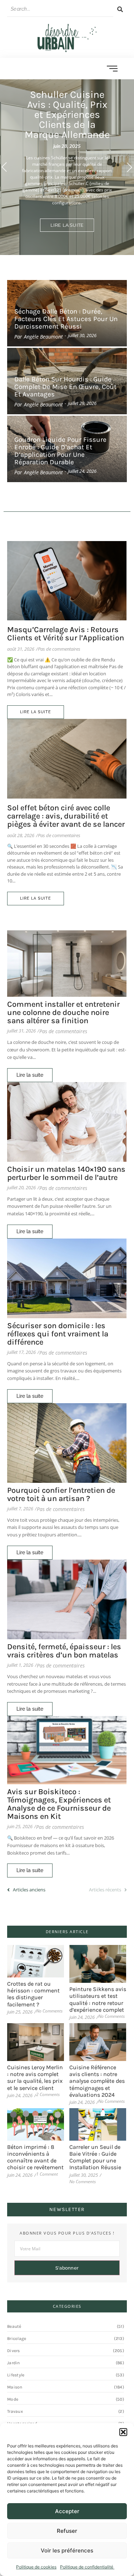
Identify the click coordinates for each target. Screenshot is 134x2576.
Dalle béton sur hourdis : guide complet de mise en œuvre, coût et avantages (65, 387)
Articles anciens (29, 1890)
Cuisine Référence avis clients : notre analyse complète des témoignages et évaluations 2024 (97, 2081)
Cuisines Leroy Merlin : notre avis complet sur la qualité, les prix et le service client (35, 2078)
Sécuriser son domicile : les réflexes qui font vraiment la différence (58, 1334)
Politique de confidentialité (87, 2567)
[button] (123, 2432)
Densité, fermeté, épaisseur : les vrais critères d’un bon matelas (64, 1651)
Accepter (67, 2511)
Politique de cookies (36, 2567)
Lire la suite (67, 225)
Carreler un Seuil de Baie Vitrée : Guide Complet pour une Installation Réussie (95, 2157)
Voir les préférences (67, 2550)
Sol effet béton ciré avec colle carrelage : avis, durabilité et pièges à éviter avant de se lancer (66, 816)
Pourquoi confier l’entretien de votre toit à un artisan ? (61, 1495)
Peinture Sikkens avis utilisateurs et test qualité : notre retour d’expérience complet (98, 1999)
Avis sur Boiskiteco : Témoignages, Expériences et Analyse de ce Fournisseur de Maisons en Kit (59, 1804)
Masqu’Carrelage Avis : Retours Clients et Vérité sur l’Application (66, 634)
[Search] (120, 9)
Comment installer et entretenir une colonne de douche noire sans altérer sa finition (63, 1013)
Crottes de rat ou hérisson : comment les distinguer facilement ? (33, 1994)
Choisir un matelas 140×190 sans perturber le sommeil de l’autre (66, 1174)
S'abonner (67, 2268)
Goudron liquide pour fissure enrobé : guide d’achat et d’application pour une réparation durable (60, 451)
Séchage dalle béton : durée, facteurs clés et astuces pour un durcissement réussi (66, 319)
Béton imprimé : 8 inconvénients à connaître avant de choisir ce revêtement (35, 2157)
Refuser (67, 2531)
